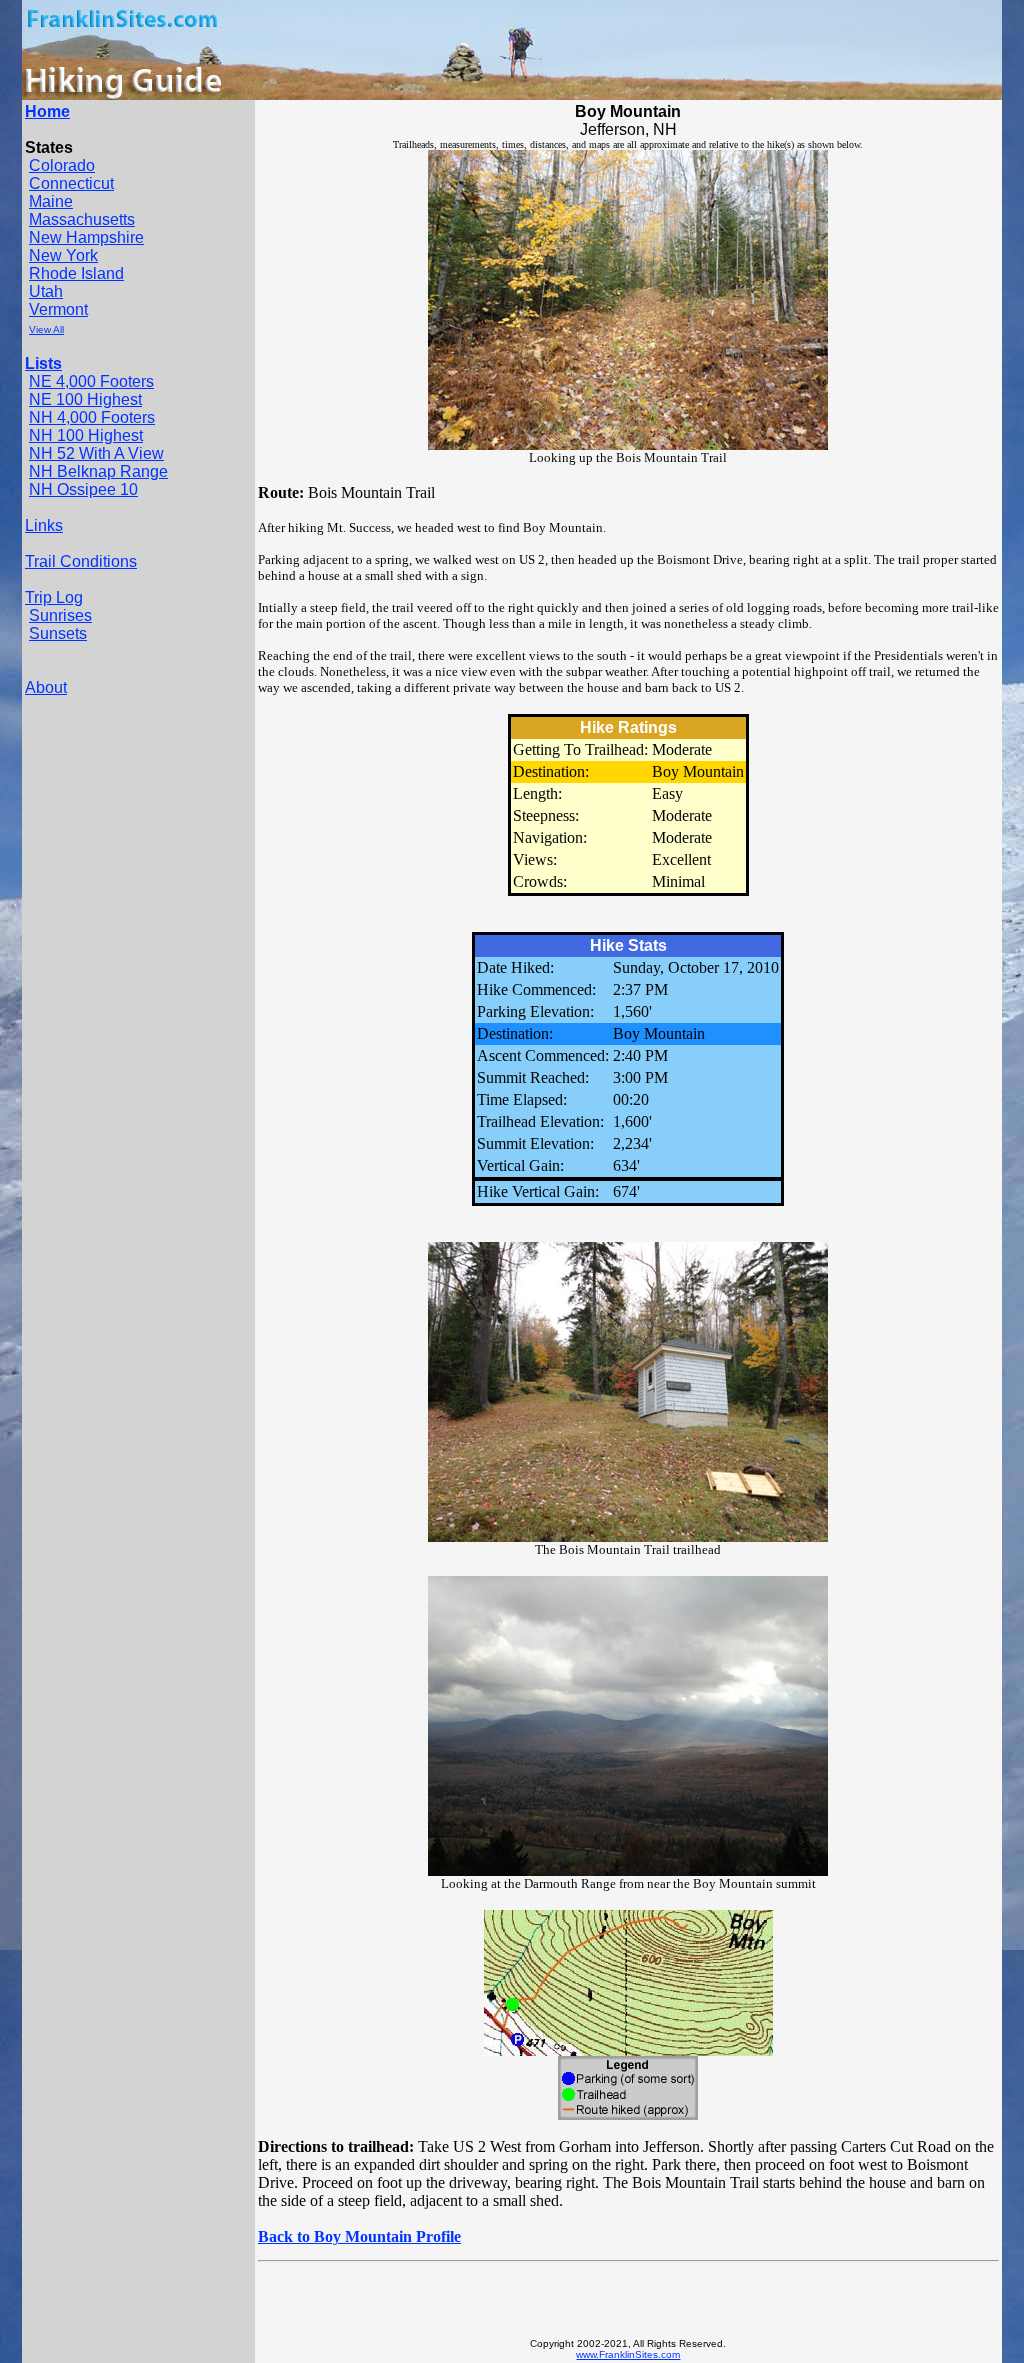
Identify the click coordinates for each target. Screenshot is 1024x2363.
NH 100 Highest (86, 435)
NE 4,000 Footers (91, 381)
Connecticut (71, 183)
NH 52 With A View (96, 453)
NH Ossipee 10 (83, 489)
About (46, 687)
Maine (51, 201)
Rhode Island (76, 273)
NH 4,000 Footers (92, 417)
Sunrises (60, 615)
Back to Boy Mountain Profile (359, 2236)
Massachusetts (82, 219)
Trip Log (54, 597)
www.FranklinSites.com (628, 2354)
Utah (46, 291)
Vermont (58, 309)
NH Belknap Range (98, 471)
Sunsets (58, 633)
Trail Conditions (81, 561)
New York (63, 255)
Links (44, 525)
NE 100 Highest (85, 399)
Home (47, 111)
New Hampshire (86, 237)
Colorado (62, 165)
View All (46, 329)
